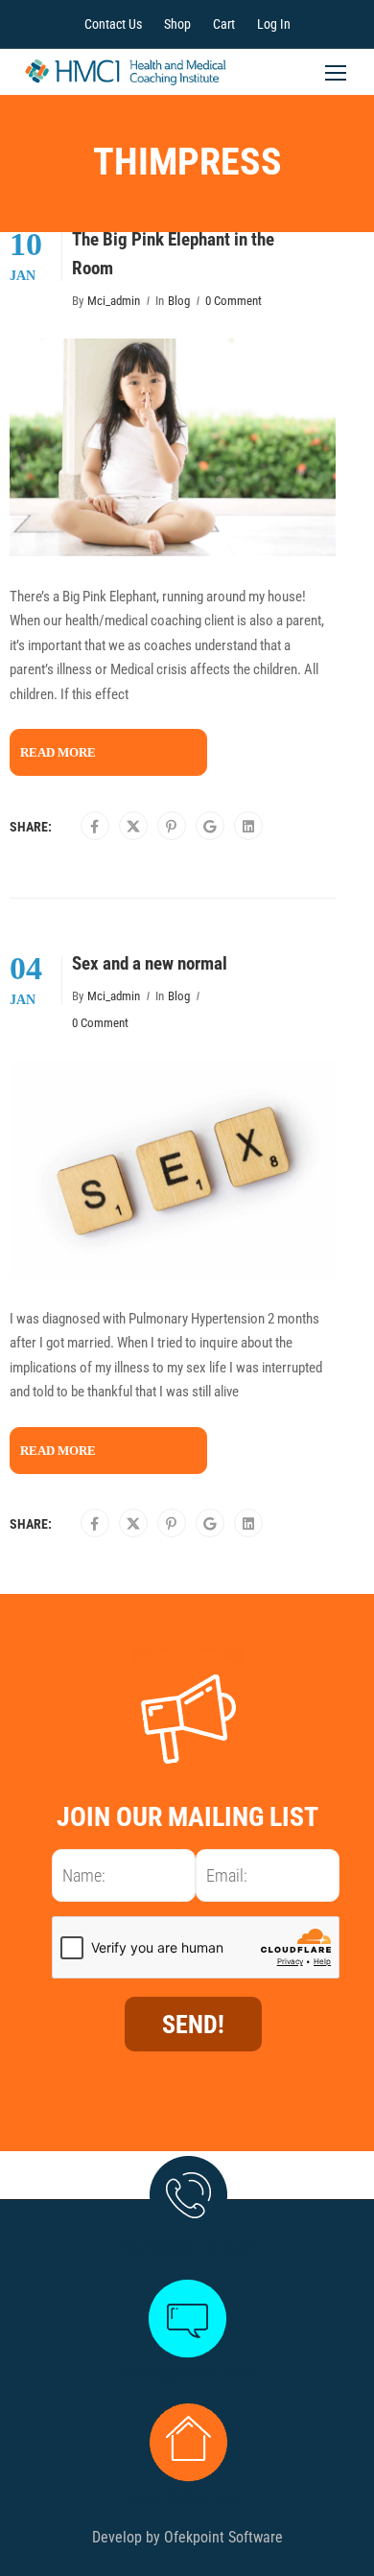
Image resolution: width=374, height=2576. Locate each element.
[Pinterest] (171, 827)
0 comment (234, 301)
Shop (177, 24)
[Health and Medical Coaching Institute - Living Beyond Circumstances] (126, 77)
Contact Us (113, 24)
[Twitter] (133, 827)
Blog (179, 301)
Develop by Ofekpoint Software (187, 2537)
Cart (224, 24)
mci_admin (114, 301)
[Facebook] (94, 827)
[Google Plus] (210, 827)
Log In (274, 24)
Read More (58, 752)
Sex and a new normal (150, 964)
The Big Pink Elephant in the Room (173, 254)
